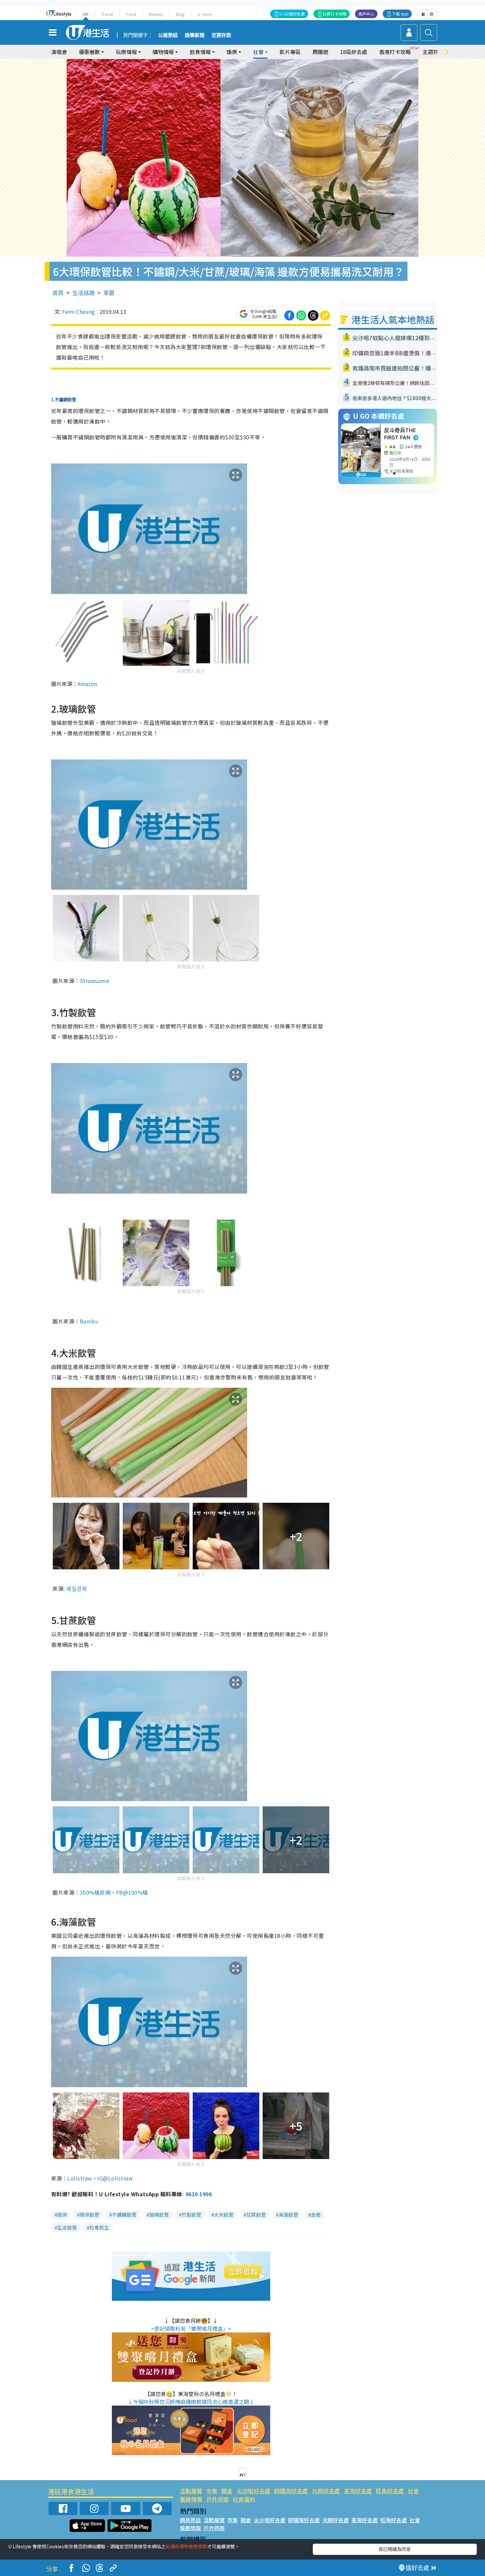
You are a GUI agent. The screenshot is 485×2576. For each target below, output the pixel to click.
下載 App (400, 14)
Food (131, 14)
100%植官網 (95, 1892)
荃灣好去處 (358, 2491)
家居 (109, 293)
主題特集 (433, 52)
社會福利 (244, 2499)
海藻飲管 (288, 2215)
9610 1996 (199, 2194)
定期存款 (221, 35)
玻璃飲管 (159, 2215)
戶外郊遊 (217, 2499)
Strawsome (95, 981)
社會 (413, 2491)
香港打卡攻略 (395, 52)
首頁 (58, 293)
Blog (180, 14)
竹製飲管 (191, 2215)
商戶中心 (366, 14)
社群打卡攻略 (335, 14)
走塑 (316, 2215)
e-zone (205, 14)
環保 (62, 2215)
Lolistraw (80, 2178)
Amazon (87, 684)
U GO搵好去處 (292, 14)
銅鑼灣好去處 (291, 2491)
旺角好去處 (390, 2491)
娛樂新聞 (195, 35)
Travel (107, 14)
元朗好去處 (326, 2491)
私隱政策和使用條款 (186, 2546)
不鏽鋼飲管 (124, 2215)
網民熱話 (190, 2520)
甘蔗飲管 (256, 2215)
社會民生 (99, 2227)
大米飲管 (224, 2215)
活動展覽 (191, 2491)
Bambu (89, 1321)
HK (86, 14)
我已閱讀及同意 (395, 2549)
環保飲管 (89, 2215)
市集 (212, 2491)
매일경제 (77, 1588)
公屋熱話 (168, 35)
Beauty (156, 14)
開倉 (227, 2491)
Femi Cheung (79, 311)
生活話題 (83, 293)
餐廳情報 (191, 2499)
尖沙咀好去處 (253, 2491)
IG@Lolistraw (115, 2178)
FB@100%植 (132, 1892)
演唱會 (59, 52)
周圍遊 (320, 52)
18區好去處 (354, 52)
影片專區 (290, 52)
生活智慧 (67, 2227)
